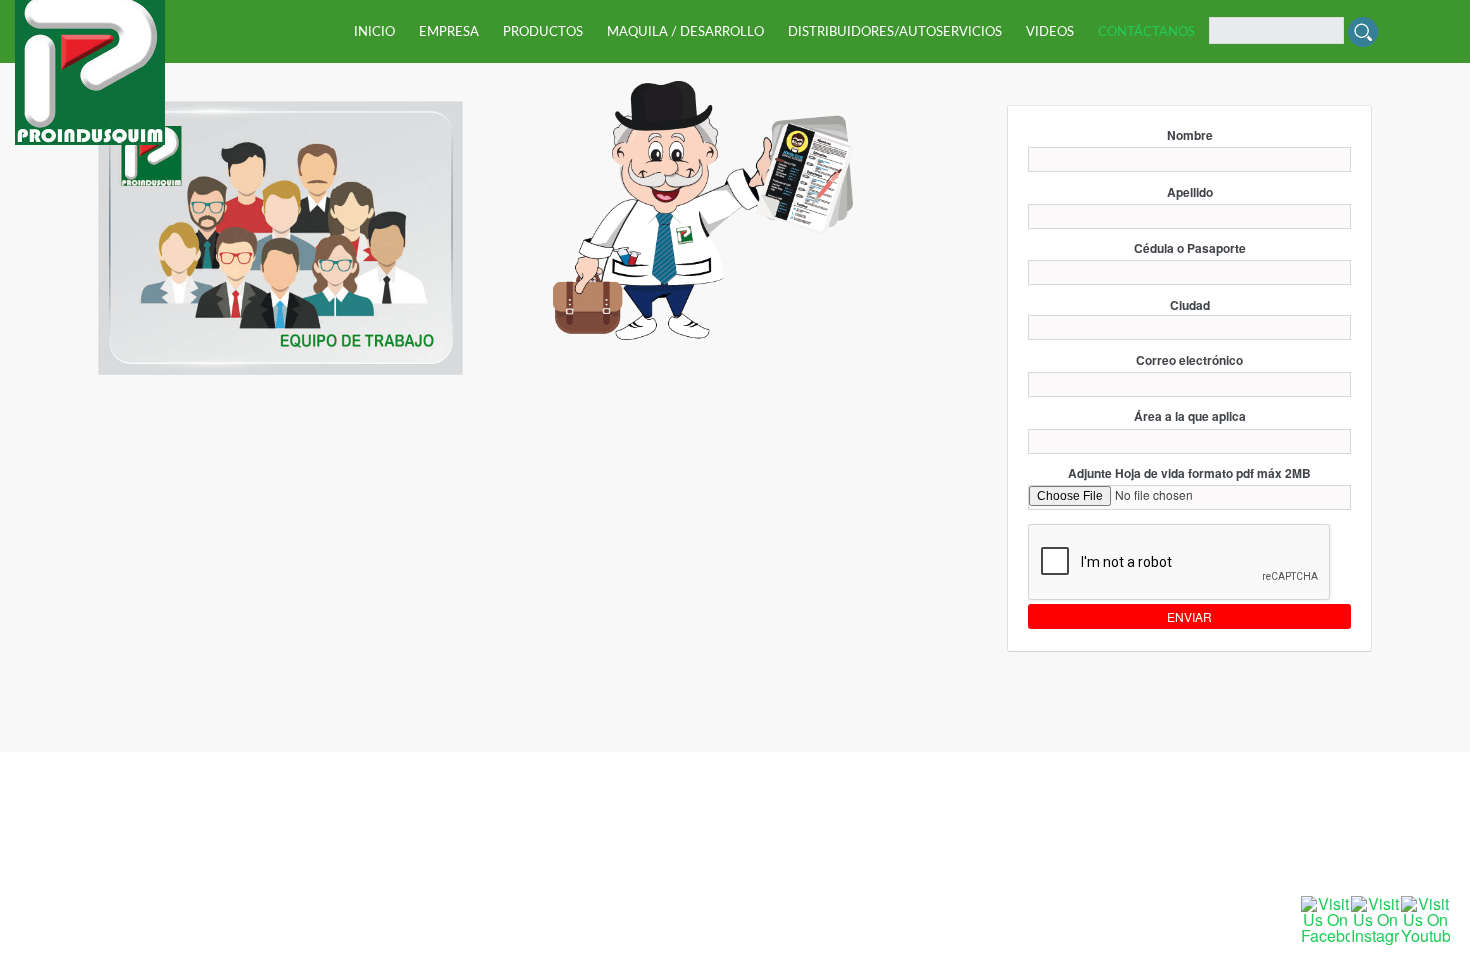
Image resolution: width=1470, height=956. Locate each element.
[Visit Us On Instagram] (1375, 918)
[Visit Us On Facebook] (1325, 918)
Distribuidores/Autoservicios (895, 32)
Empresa (449, 32)
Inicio (374, 32)
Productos (543, 32)
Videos (1050, 32)
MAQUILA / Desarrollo (685, 32)
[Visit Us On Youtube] (1425, 918)
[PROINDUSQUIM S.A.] (90, 65)
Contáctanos (1146, 32)
